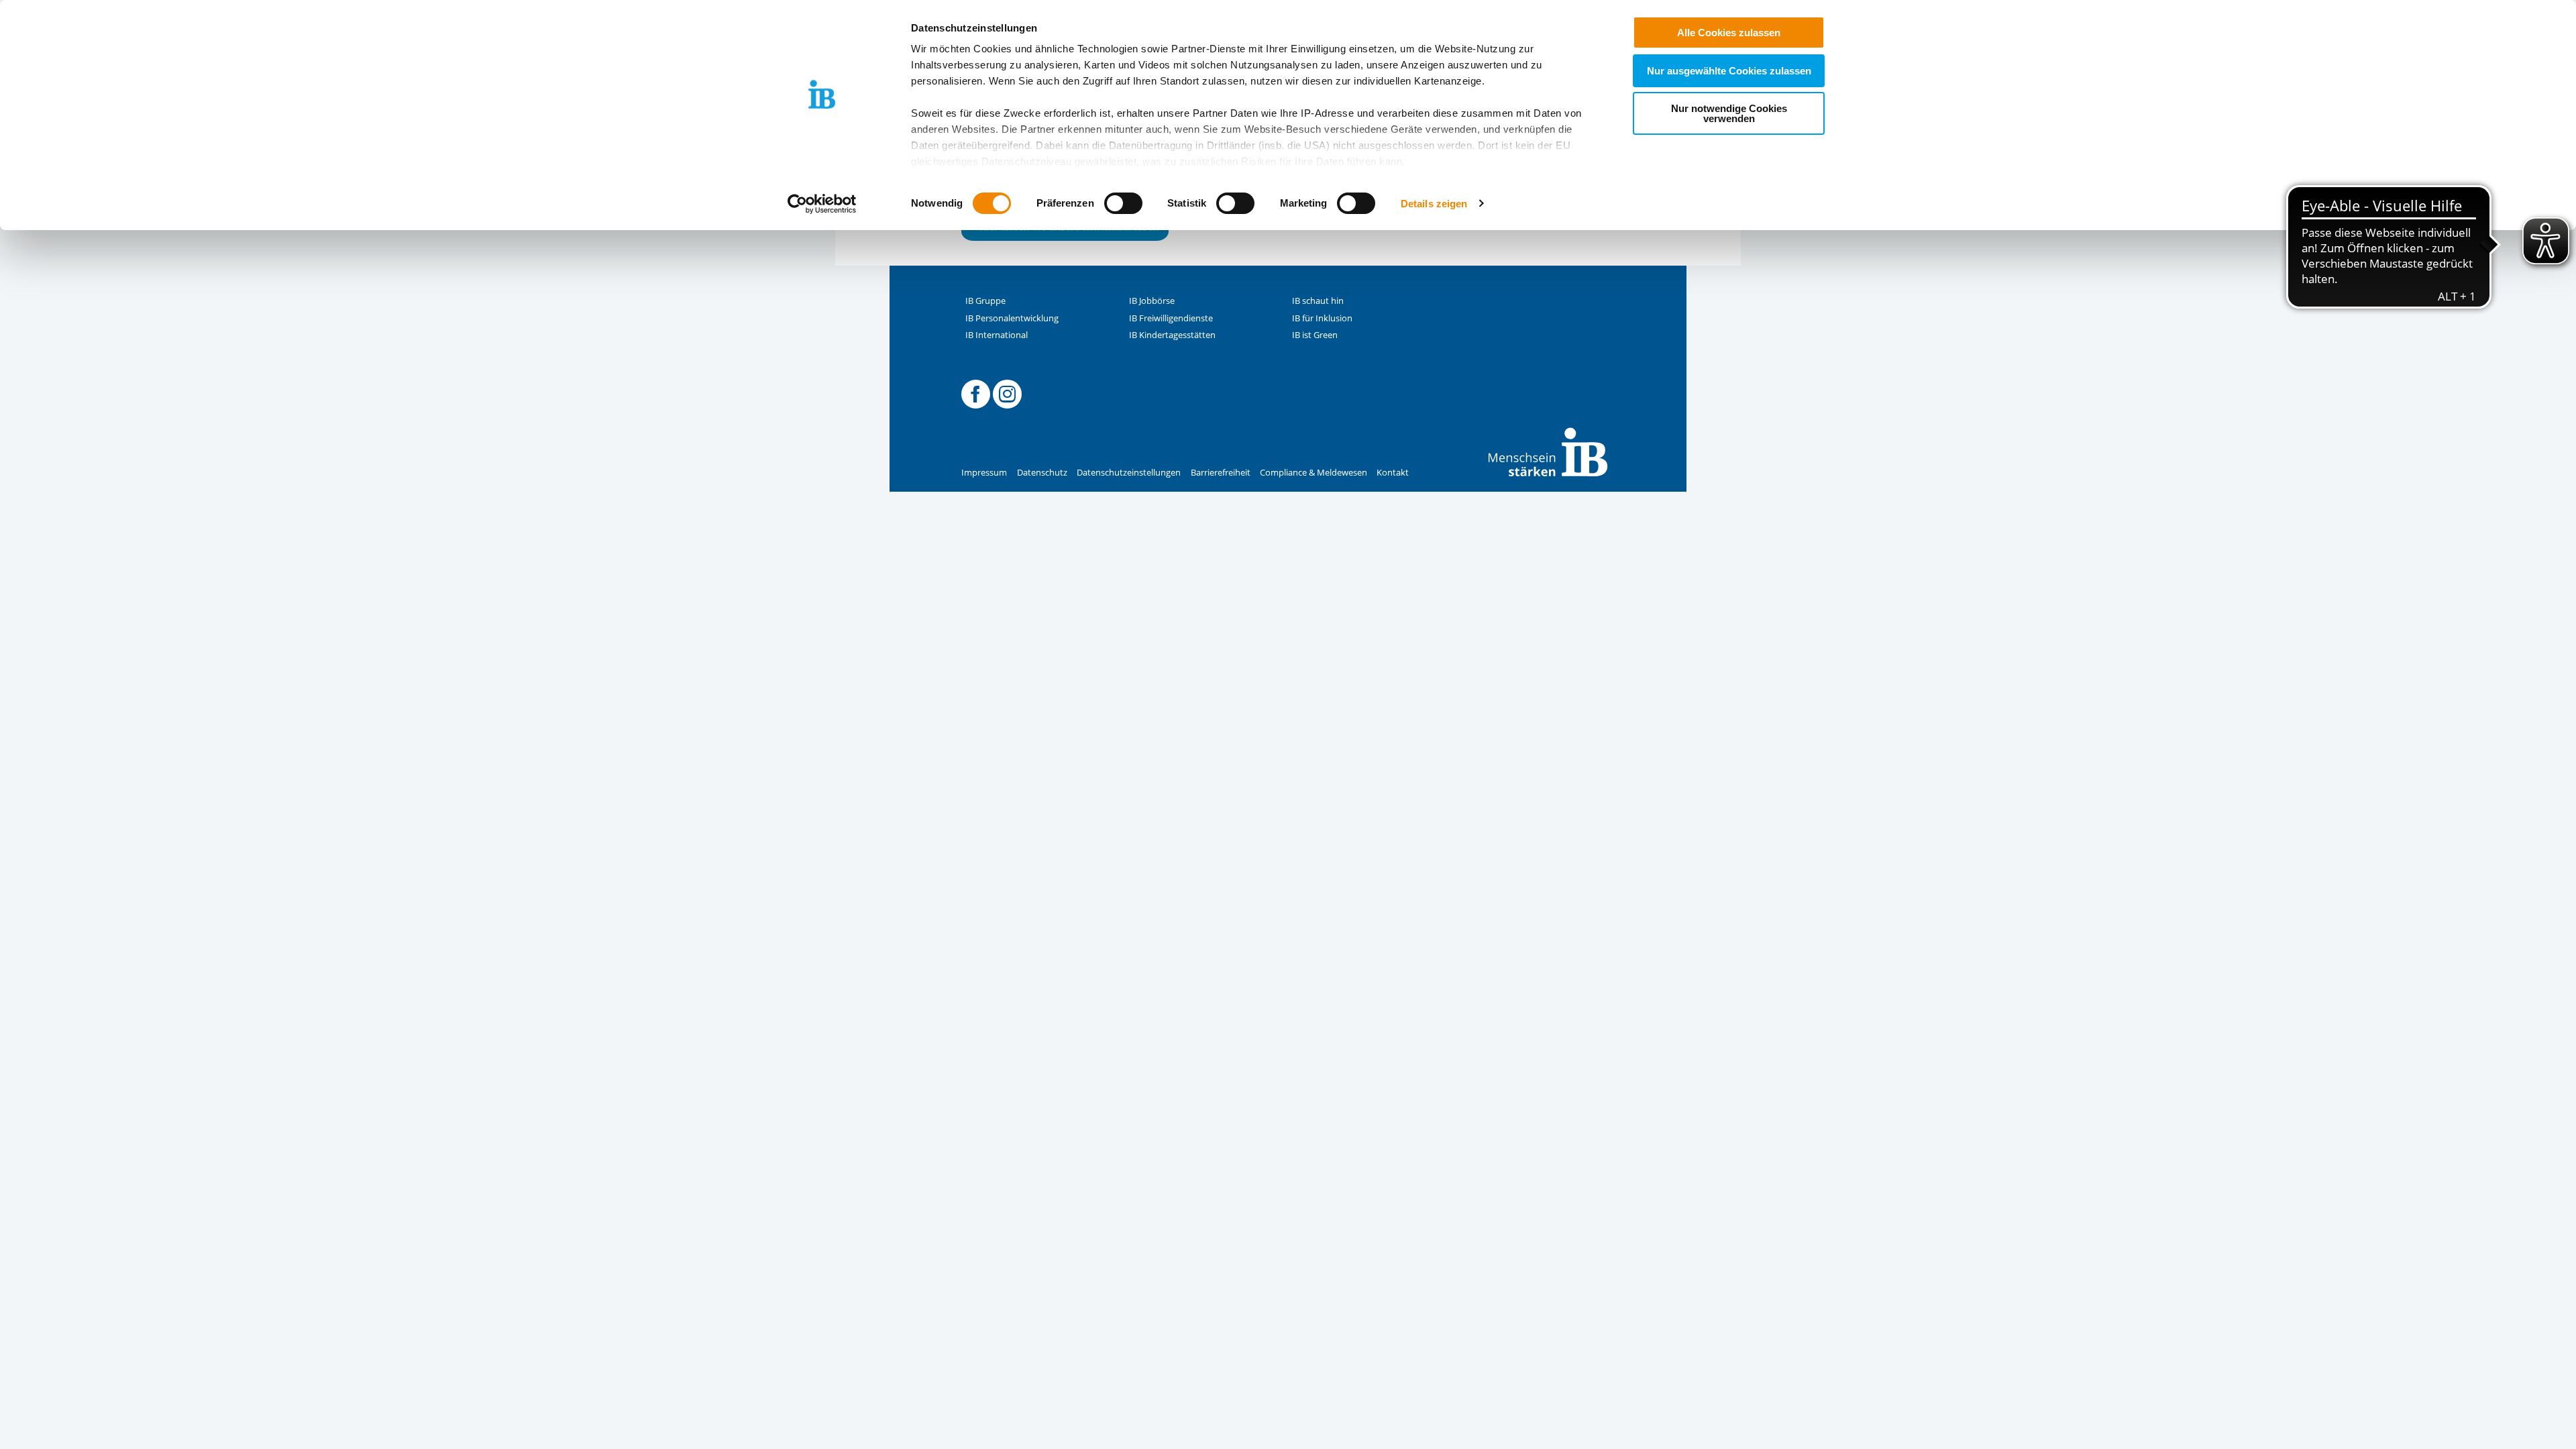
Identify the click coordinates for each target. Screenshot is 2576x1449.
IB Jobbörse (1152, 301)
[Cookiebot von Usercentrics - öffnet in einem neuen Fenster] (822, 204)
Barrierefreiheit (1221, 473)
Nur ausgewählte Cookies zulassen (1729, 71)
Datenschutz (1042, 473)
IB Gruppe (985, 301)
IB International (997, 335)
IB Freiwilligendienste (1171, 318)
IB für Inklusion (1322, 318)
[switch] (1123, 203)
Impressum (984, 473)
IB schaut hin (1318, 301)
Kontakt (1393, 473)
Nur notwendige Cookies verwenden (1729, 113)
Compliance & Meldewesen (1313, 473)
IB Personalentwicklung (1012, 318)
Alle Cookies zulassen (1729, 33)
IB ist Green (1315, 335)
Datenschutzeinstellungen (1129, 473)
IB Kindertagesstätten (1172, 335)
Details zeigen (1434, 204)
